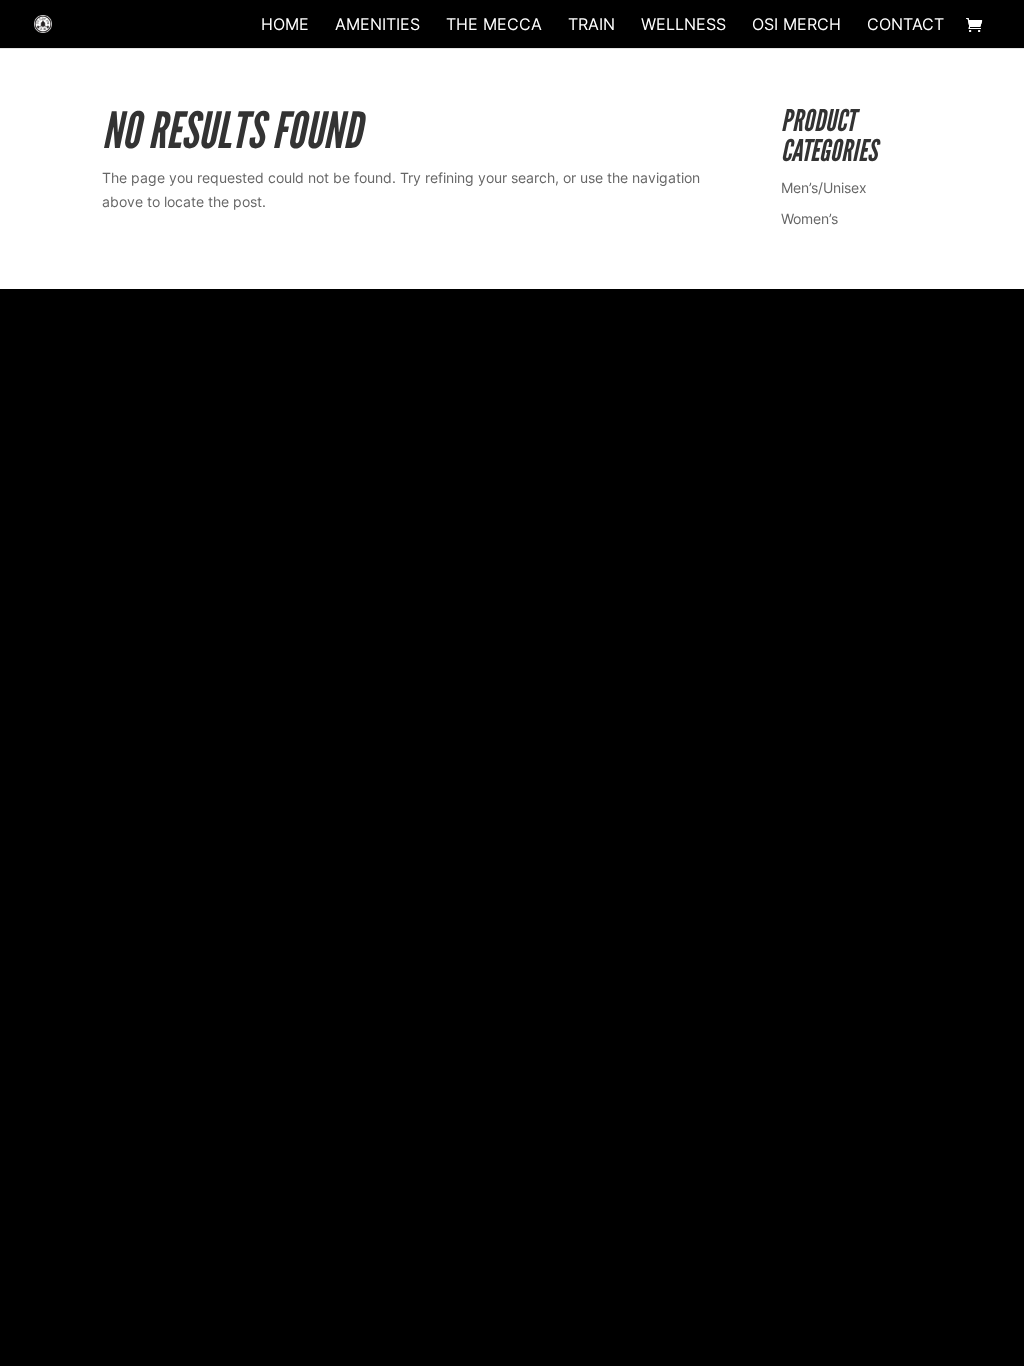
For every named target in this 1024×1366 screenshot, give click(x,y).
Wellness (683, 25)
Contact (905, 25)
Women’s (809, 218)
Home (285, 25)
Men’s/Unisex (824, 187)
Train (591, 25)
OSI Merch (796, 25)
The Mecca (494, 25)
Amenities (377, 25)
